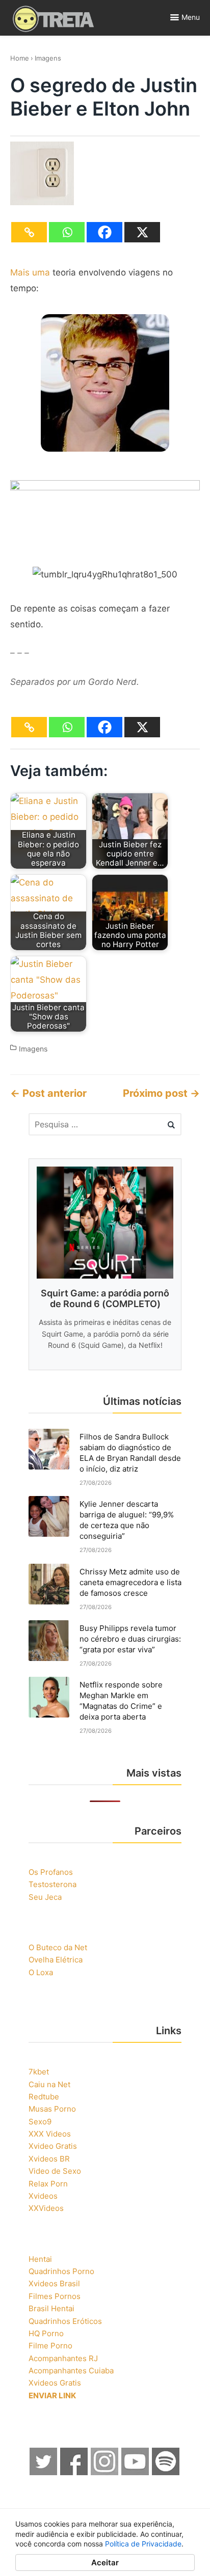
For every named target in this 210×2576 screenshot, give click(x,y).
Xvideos (43, 2196)
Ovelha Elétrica (56, 1960)
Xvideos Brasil (54, 2283)
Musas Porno (52, 2109)
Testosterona (52, 1884)
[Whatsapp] (67, 232)
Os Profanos (51, 1872)
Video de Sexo (55, 2171)
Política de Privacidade (143, 2544)
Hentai (40, 2259)
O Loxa (41, 1972)
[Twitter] (44, 2472)
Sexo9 (40, 2122)
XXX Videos (50, 2134)
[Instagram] (105, 2472)
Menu (191, 17)
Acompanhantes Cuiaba (71, 2371)
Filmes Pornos (55, 2296)
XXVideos (46, 2208)
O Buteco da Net (58, 1947)
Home (20, 58)
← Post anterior (48, 1093)
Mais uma (30, 272)
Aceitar (105, 2563)
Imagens (48, 58)
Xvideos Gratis (55, 2383)
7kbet (39, 2072)
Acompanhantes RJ (63, 2358)
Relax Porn (48, 2184)
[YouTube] (136, 2472)
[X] (142, 232)
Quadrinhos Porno (61, 2271)
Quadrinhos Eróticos (65, 2321)
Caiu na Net (49, 2084)
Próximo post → (161, 1093)
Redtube (44, 2097)
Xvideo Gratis (53, 2146)
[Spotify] (166, 2472)
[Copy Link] (29, 232)
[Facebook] (104, 232)
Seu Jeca (45, 1897)
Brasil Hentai (51, 2308)
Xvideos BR (49, 2159)
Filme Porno (50, 2346)
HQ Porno (46, 2333)
